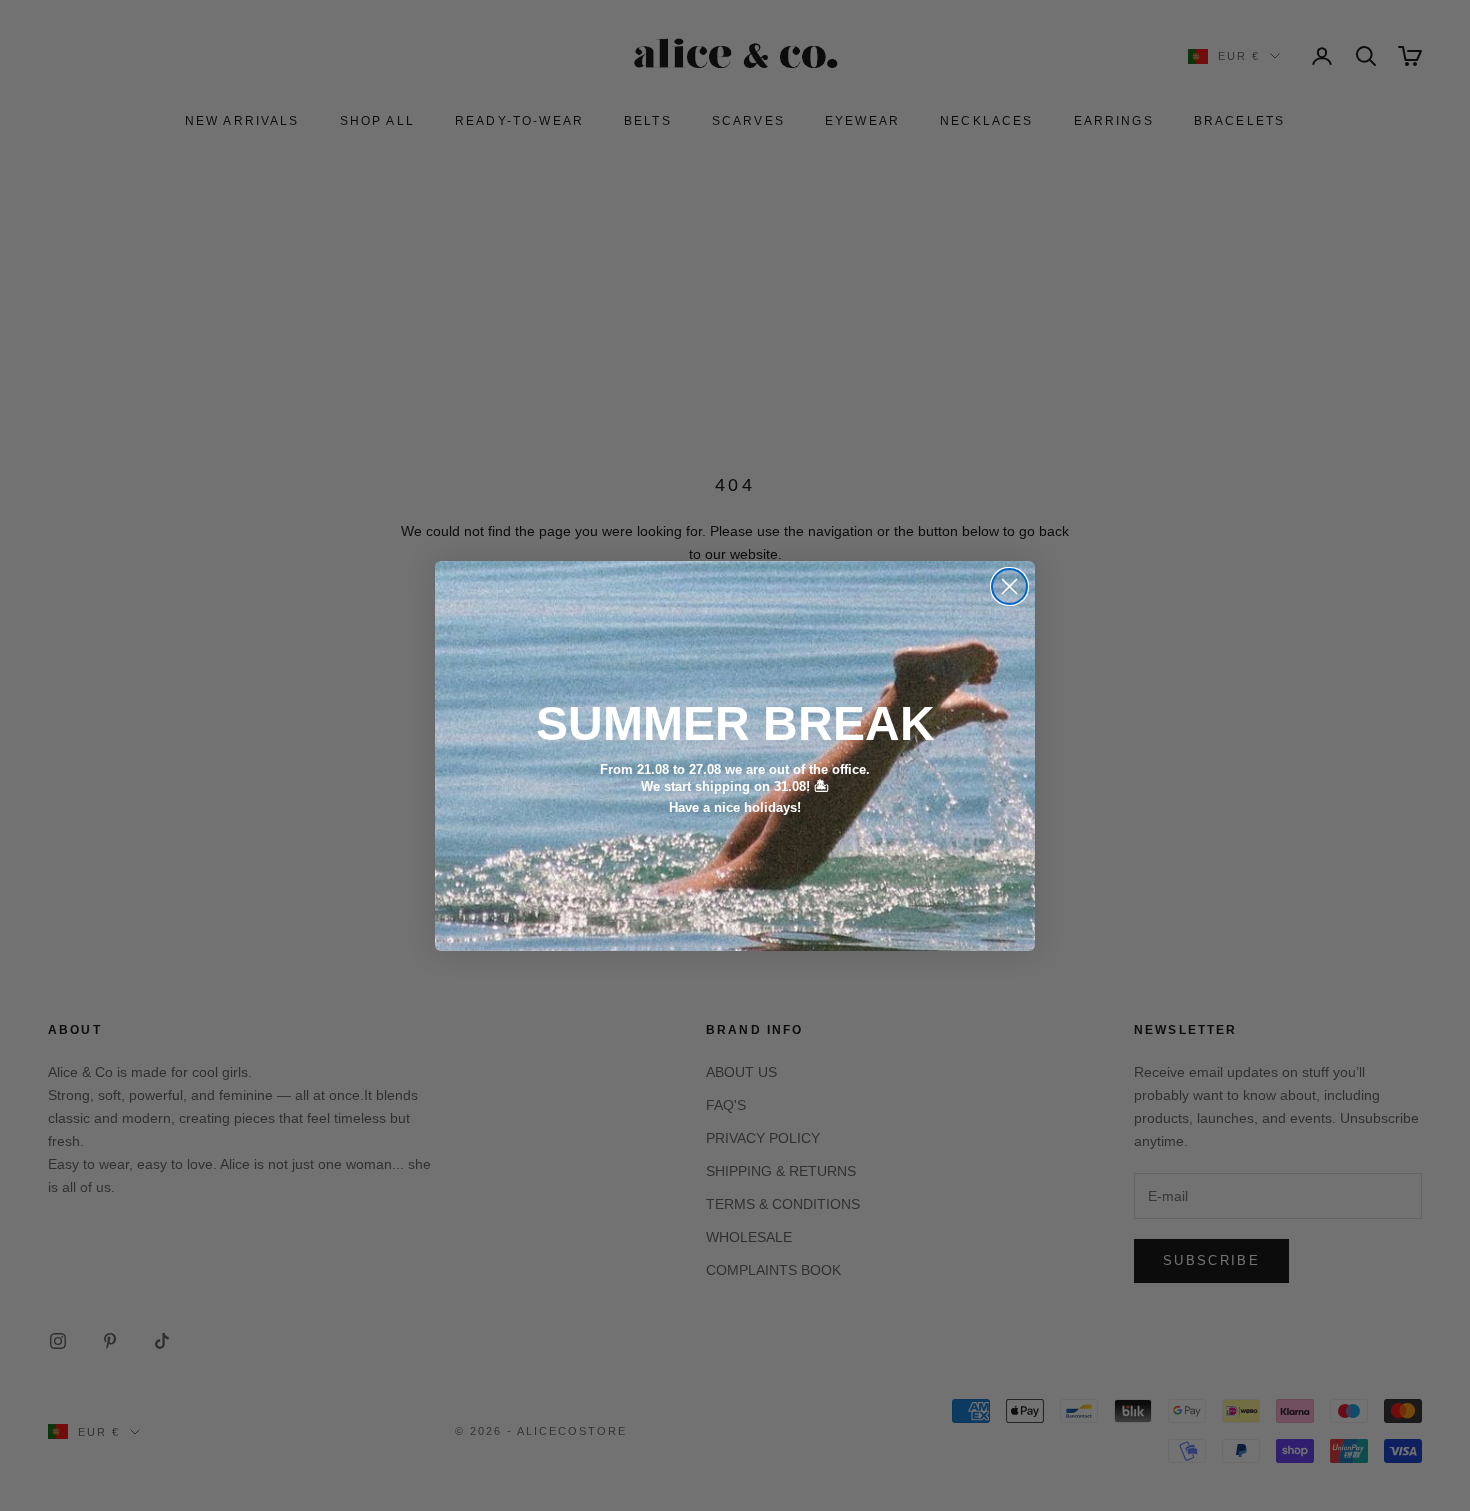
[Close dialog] (1009, 586)
